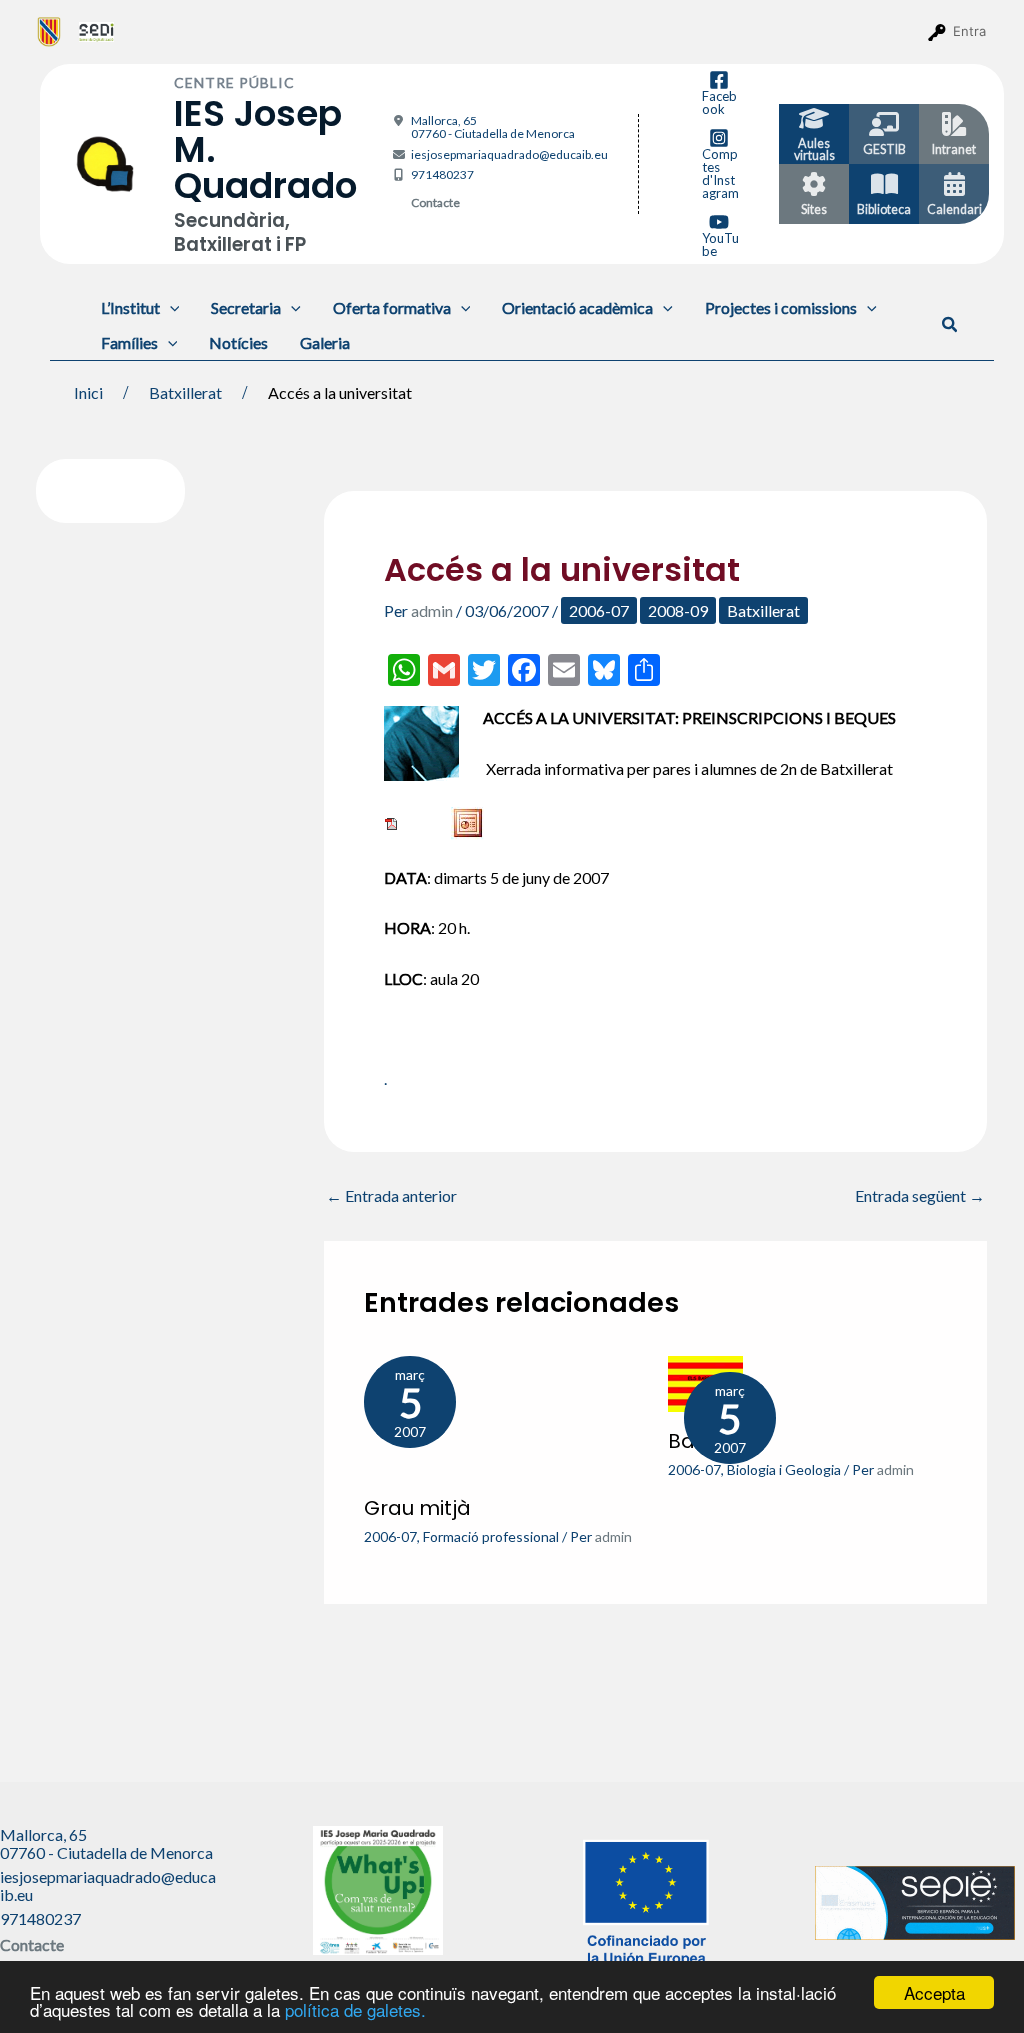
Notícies (238, 342)
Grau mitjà (417, 1508)
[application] (170, 307)
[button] (950, 325)
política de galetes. (355, 2009)
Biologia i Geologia (784, 1469)
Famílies (129, 342)
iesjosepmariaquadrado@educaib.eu (509, 154)
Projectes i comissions (781, 307)
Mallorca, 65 (493, 127)
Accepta (934, 1992)
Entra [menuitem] (969, 31)
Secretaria (246, 307)
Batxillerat (763, 610)
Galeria (325, 342)
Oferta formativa (392, 307)
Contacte (435, 202)
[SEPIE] (915, 1900)
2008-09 (678, 610)
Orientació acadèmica (577, 307)
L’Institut (130, 307)
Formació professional (491, 1536)
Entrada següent (920, 1196)
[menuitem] (49, 31)
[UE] (646, 1900)
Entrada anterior (391, 1196)
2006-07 (599, 610)
